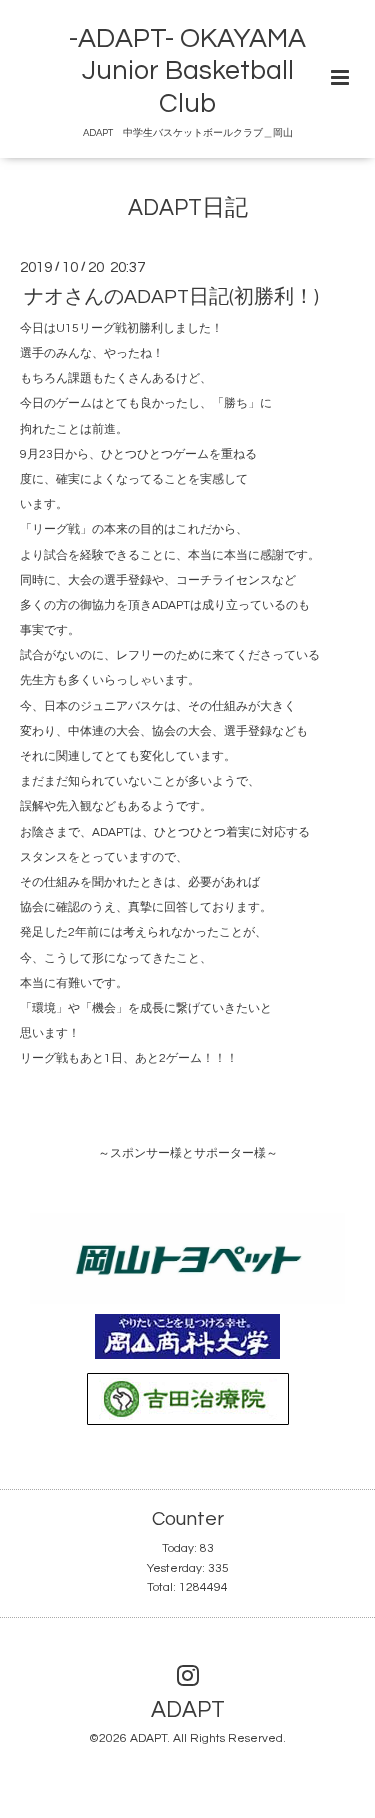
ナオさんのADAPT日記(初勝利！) (171, 296)
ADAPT (188, 1710)
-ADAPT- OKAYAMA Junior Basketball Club (187, 71)
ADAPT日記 (188, 208)
